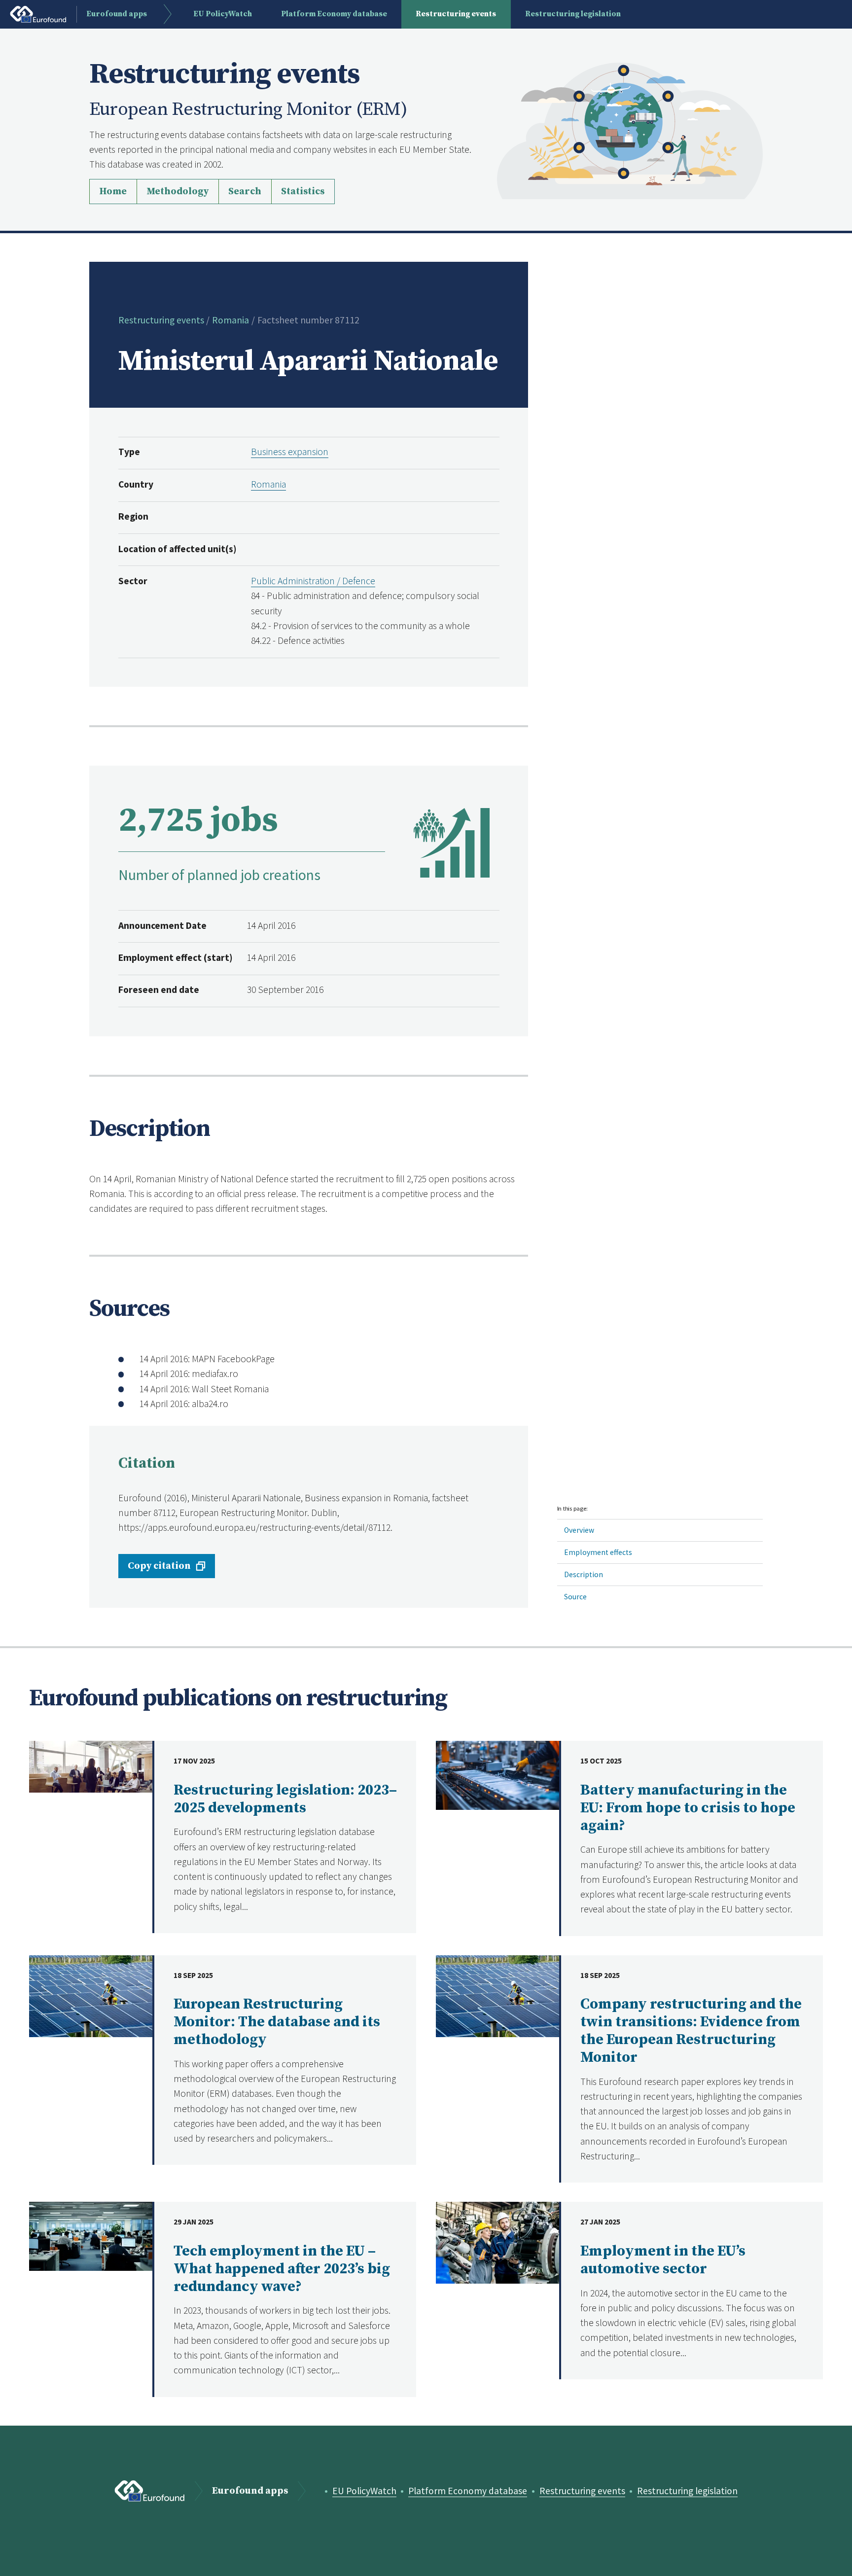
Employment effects (598, 1552)
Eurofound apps (250, 2491)
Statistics (303, 192)
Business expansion (290, 452)
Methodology (177, 192)
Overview (579, 1530)
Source (575, 1597)
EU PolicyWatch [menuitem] (223, 14)
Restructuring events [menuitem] (456, 14)
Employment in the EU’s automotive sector (663, 2260)
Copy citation (159, 1566)
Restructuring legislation (687, 2491)
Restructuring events (161, 320)
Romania (231, 320)
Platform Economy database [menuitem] (334, 14)
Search (245, 192)
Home (113, 192)
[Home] (630, 130)
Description (584, 1574)
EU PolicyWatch (364, 2491)
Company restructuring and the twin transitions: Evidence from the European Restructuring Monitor (691, 2031)
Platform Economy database (468, 2491)
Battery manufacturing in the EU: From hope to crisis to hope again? (688, 1808)
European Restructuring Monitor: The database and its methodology (277, 2022)
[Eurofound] (150, 2491)
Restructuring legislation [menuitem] (573, 14)
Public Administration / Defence (313, 581)
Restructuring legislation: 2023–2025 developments (285, 1799)
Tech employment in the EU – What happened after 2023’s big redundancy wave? (282, 2269)
